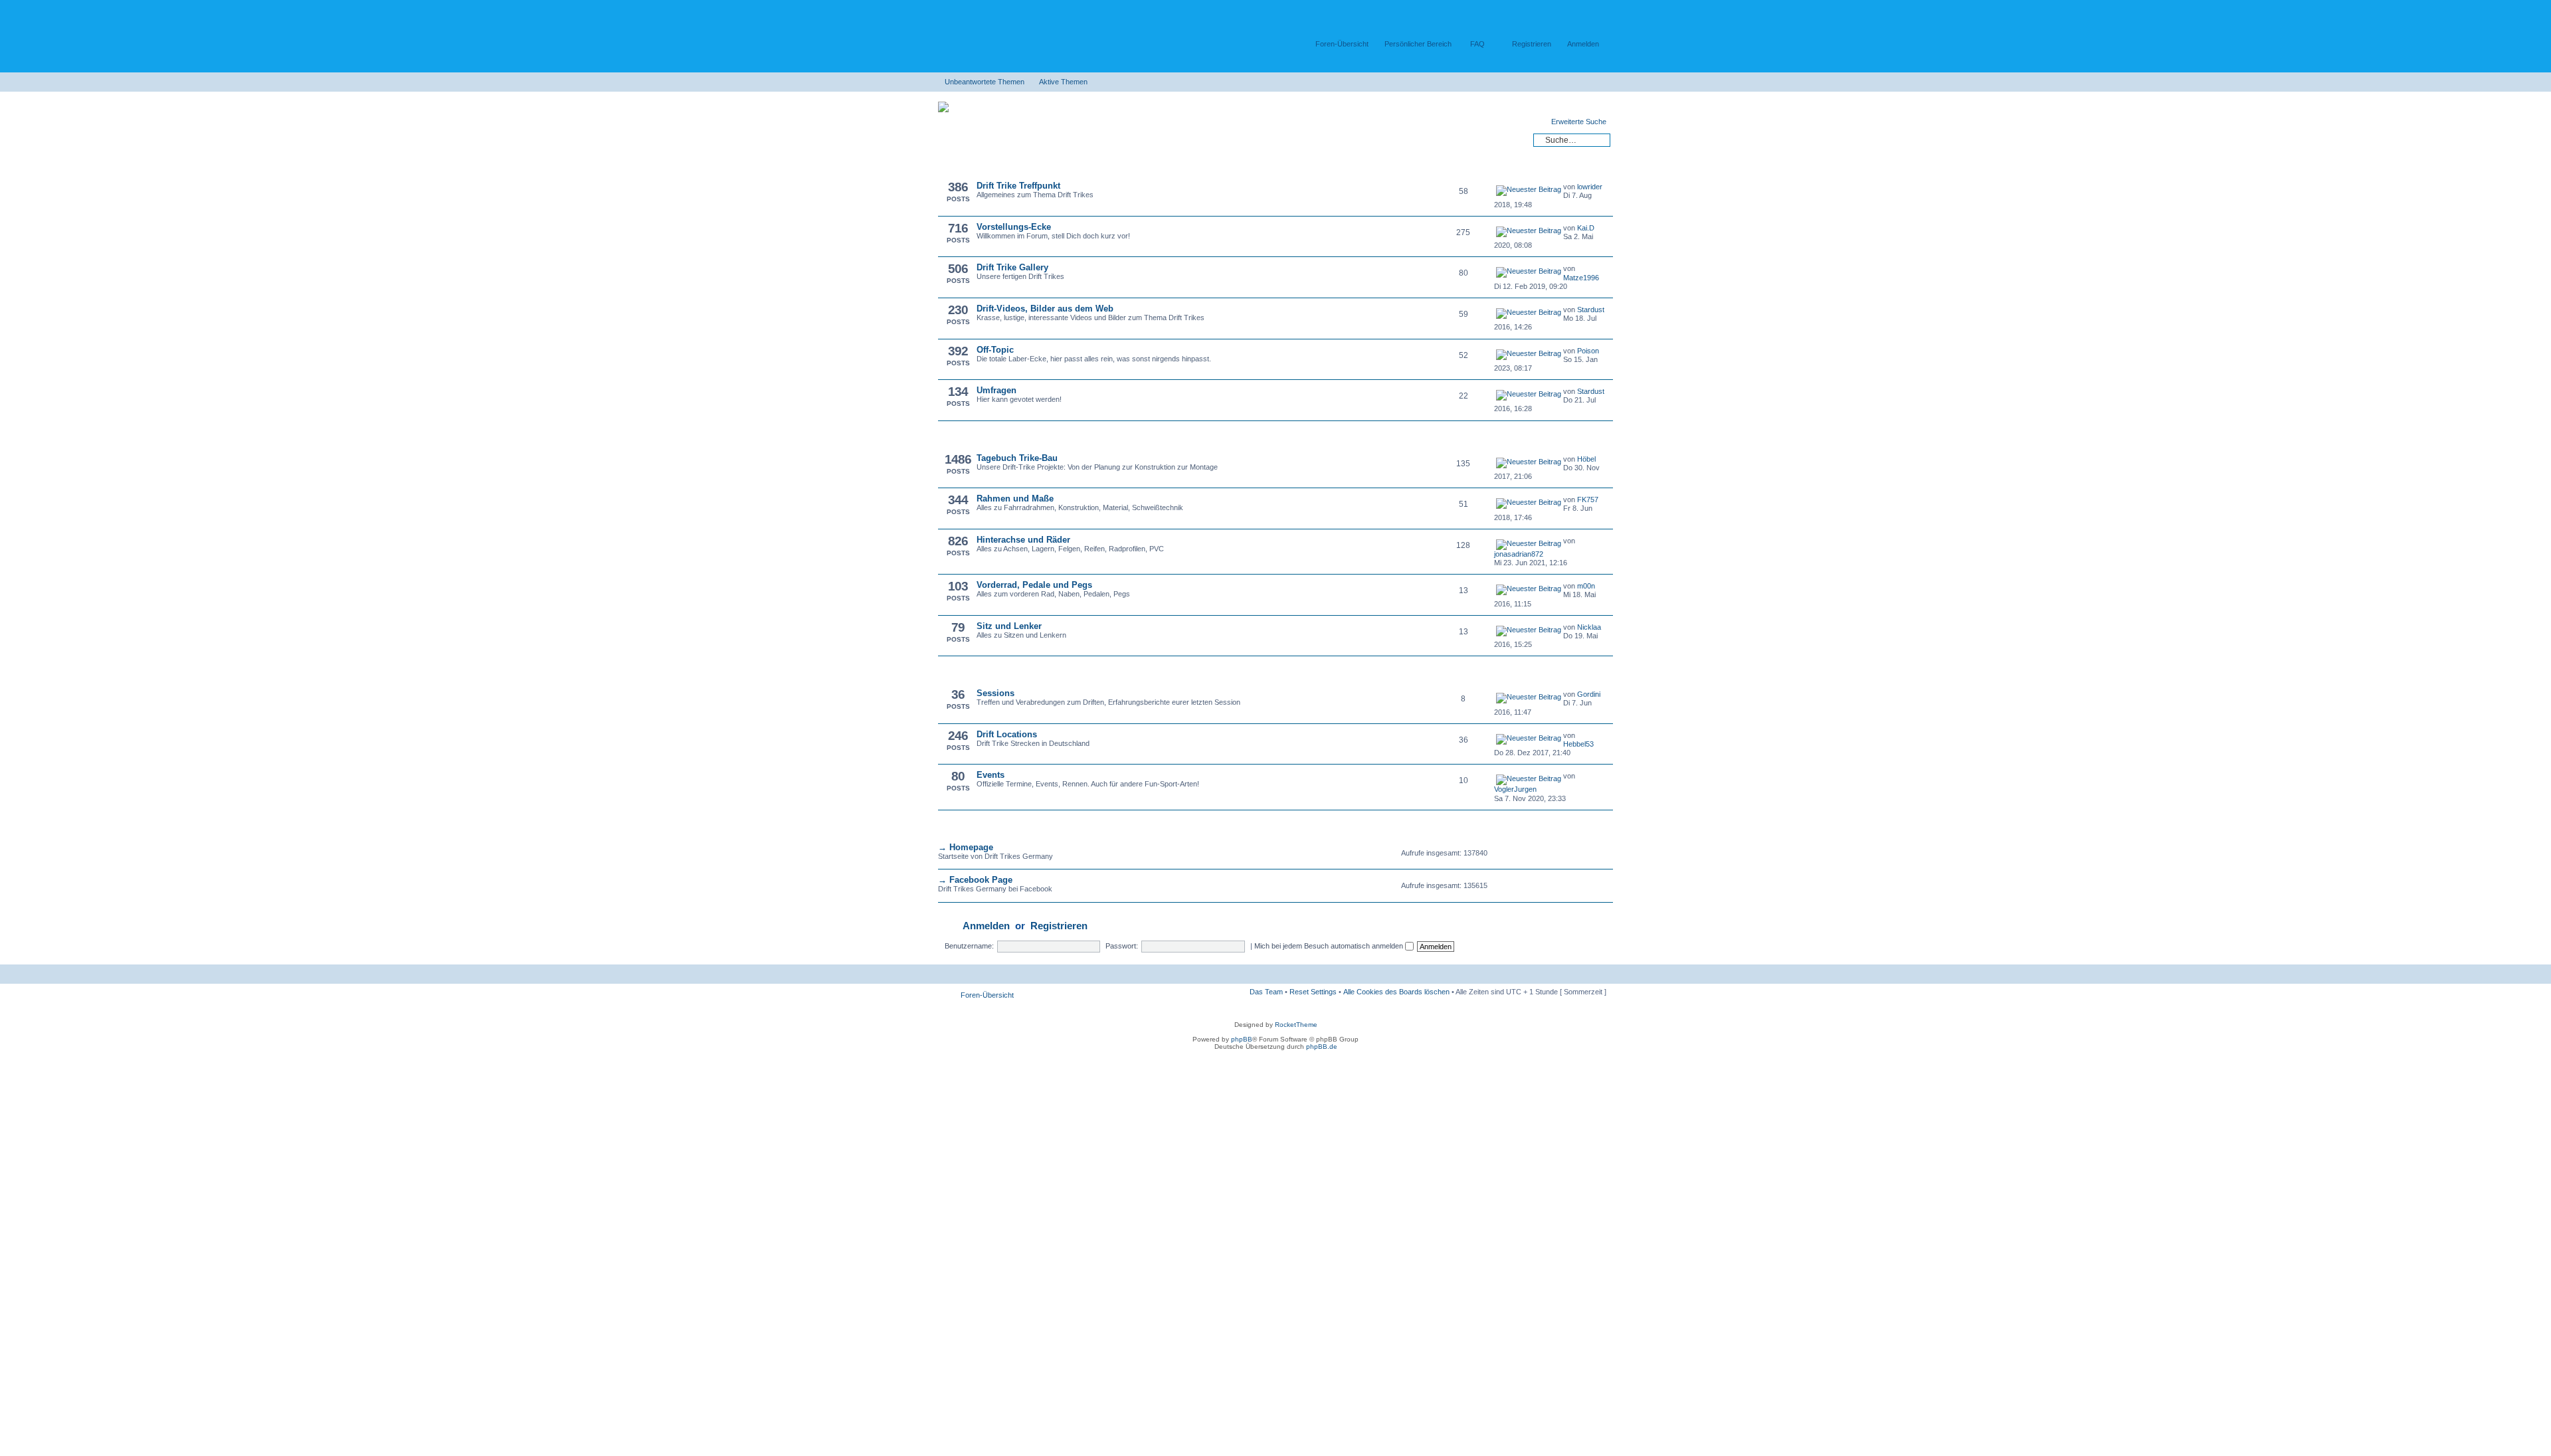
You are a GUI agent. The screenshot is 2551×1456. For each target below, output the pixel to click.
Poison (1588, 351)
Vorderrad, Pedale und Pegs (1034, 585)
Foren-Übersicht (1342, 44)
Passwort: (1122, 946)
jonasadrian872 (1519, 554)
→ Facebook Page (975, 880)
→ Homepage (966, 847)
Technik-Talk (968, 437)
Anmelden (1583, 44)
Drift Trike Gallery (1012, 267)
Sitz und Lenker (1009, 626)
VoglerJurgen (1515, 789)
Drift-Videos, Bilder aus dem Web (1045, 309)
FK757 (1588, 500)
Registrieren (1532, 44)
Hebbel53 (1578, 744)
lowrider (1590, 187)
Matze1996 (1581, 278)
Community (967, 165)
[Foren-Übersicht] (1003, 33)
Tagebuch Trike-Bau (1017, 458)
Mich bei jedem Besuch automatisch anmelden (1330, 946)
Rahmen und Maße (1015, 499)
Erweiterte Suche (1579, 122)
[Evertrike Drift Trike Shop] (947, 110)
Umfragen (996, 390)
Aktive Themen (1063, 82)
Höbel (1586, 459)
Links (955, 826)
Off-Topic (995, 350)
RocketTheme (1296, 1025)
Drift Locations (1007, 734)
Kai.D (1586, 228)
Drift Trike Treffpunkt (1018, 186)
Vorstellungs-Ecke (1014, 227)
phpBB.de (1322, 1046)
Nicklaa (1589, 627)
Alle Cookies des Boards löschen (1396, 992)
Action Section (972, 672)
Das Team (1266, 992)
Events (991, 775)
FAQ (1477, 44)
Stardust (1591, 310)
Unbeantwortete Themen (985, 82)
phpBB (1242, 1039)
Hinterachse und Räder (1023, 540)
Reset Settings (1313, 992)
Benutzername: (969, 946)
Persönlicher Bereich (1418, 44)
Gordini (1589, 694)
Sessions (995, 693)
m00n (1586, 586)
